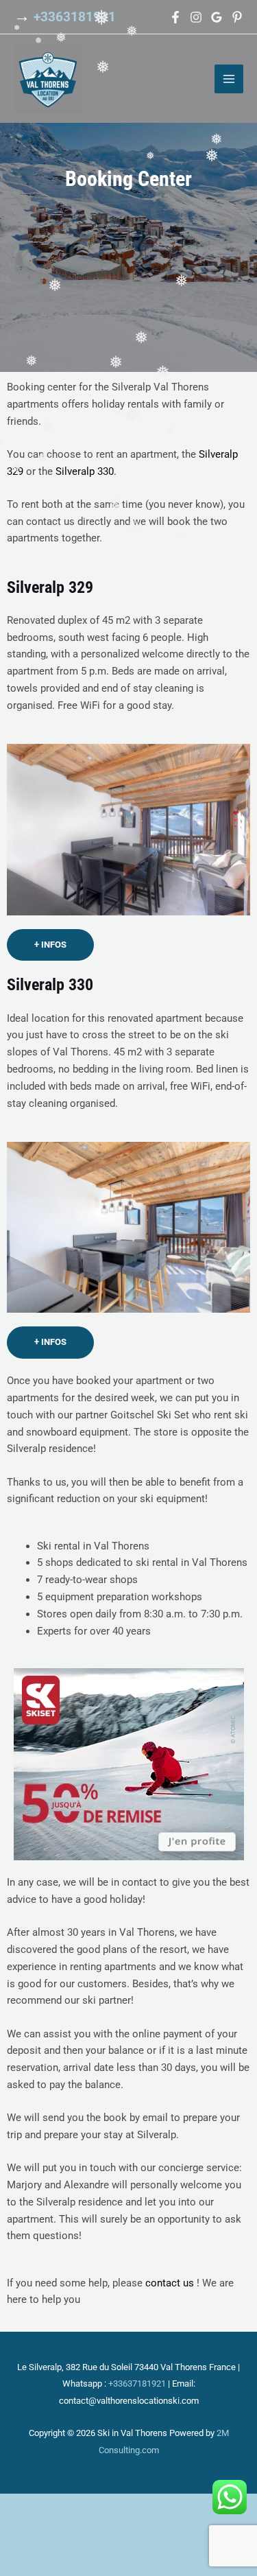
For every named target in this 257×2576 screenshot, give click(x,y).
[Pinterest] (237, 17)
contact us (170, 2283)
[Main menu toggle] (229, 79)
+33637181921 (137, 2384)
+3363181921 (75, 17)
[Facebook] (175, 17)
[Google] (217, 17)
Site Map (128, 2516)
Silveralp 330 (85, 471)
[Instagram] (196, 17)
